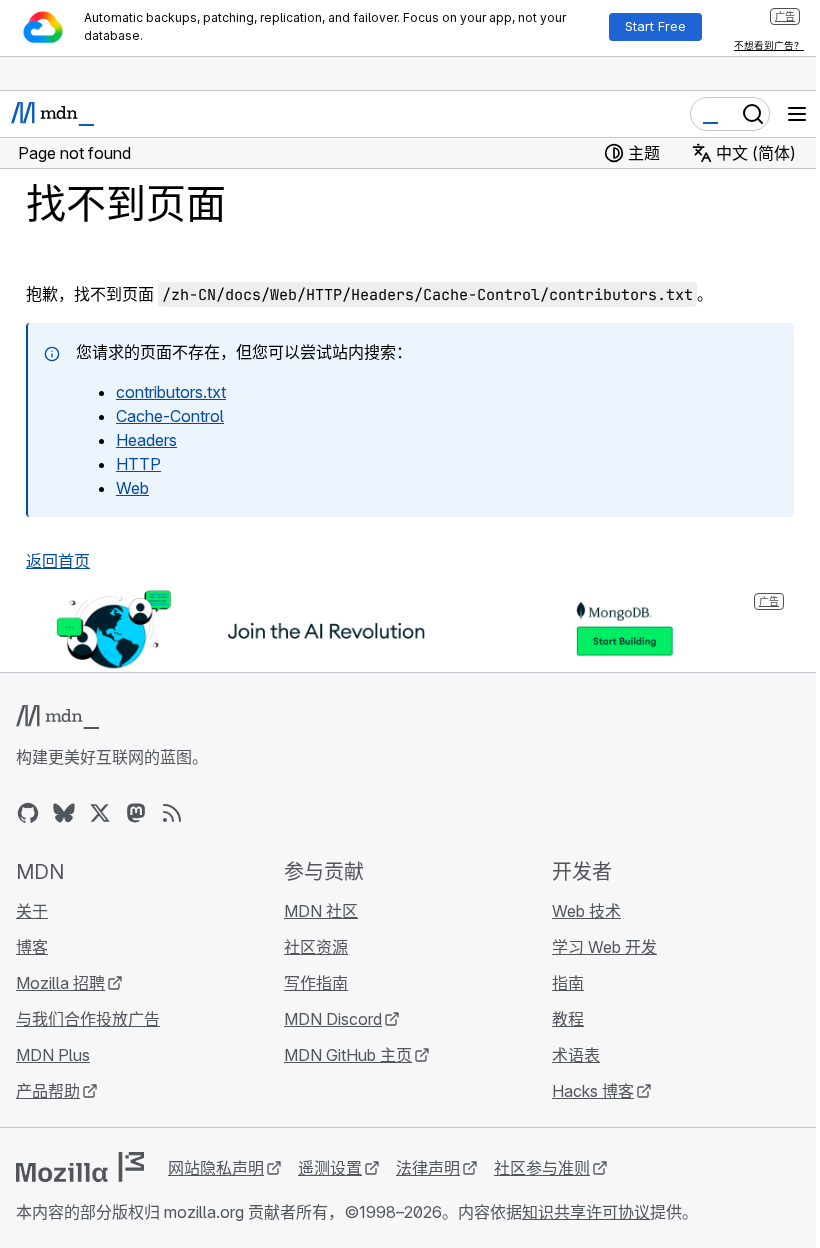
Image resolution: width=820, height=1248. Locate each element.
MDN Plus (53, 1055)
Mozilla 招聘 (60, 983)
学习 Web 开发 (604, 947)
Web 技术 (586, 911)
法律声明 (428, 1168)
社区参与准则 (542, 1168)
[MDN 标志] (57, 717)
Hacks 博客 (593, 1091)
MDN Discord (333, 1019)
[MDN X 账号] (100, 813)
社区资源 (316, 947)
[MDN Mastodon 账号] (136, 813)
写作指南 (316, 983)
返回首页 (58, 561)
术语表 (576, 1055)
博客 (32, 947)
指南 (568, 983)
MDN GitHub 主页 (348, 1055)
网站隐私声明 (216, 1168)
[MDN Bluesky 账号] (64, 813)
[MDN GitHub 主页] (28, 813)
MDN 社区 (321, 911)
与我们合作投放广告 (88, 1019)
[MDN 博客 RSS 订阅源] (172, 813)
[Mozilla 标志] (80, 1167)
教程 (568, 1019)
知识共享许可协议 (586, 1212)
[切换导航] (797, 114)
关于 (32, 911)
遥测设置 (330, 1168)
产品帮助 (48, 1091)
